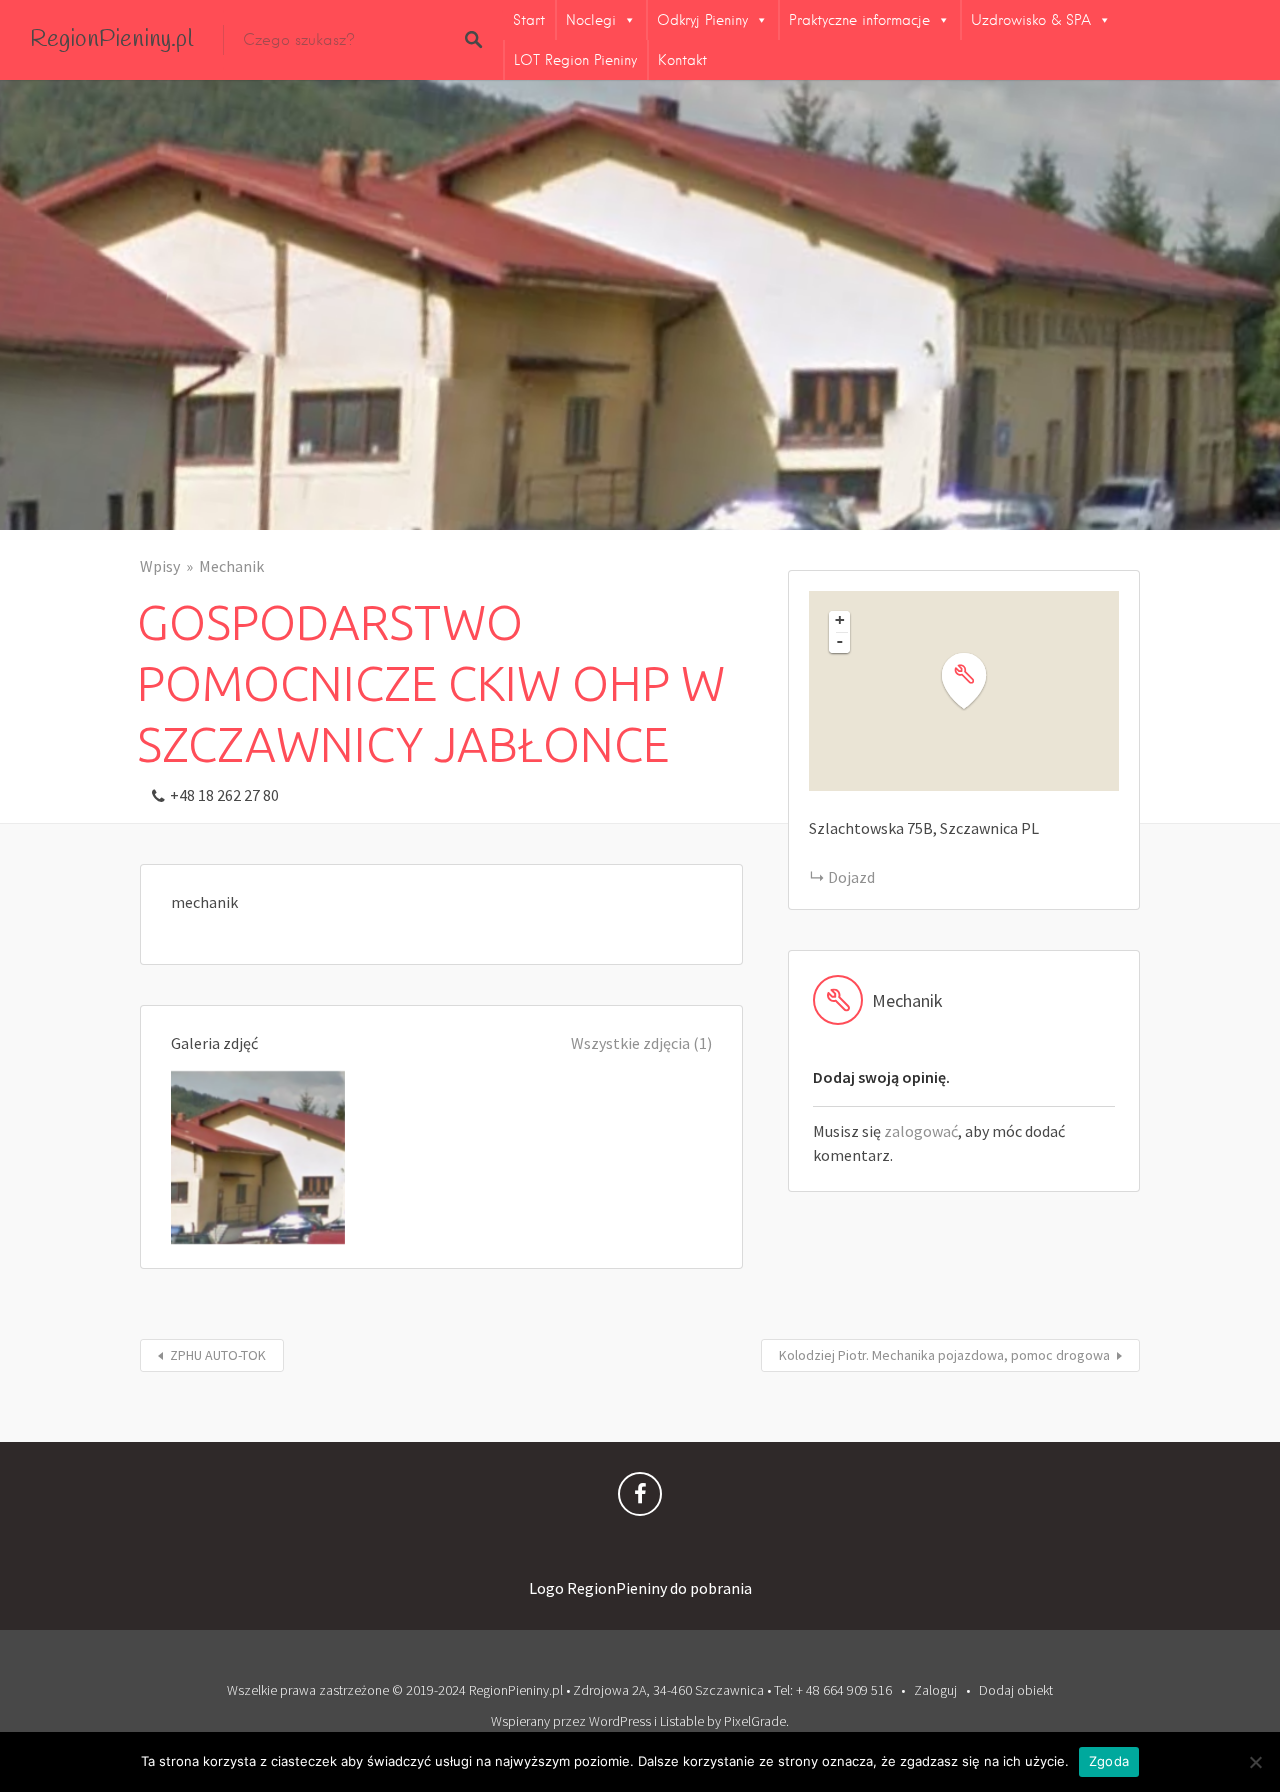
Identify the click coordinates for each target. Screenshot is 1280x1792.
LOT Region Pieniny (575, 60)
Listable (682, 1721)
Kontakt (682, 60)
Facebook (640, 1499)
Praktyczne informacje (859, 20)
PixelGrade (755, 1721)
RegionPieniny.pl (111, 40)
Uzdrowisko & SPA (1031, 20)
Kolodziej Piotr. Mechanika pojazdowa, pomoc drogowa (944, 1355)
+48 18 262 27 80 (224, 795)
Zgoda (1109, 1761)
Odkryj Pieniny (702, 20)
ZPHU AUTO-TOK (218, 1355)
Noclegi (591, 20)
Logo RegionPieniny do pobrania (640, 1588)
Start (529, 20)
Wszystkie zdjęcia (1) (641, 1043)
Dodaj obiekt (1016, 1690)
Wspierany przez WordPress (571, 1721)
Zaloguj (935, 1690)
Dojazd (851, 877)
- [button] (840, 641)
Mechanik (231, 566)
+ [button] (840, 620)
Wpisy (160, 566)
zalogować (921, 1131)
